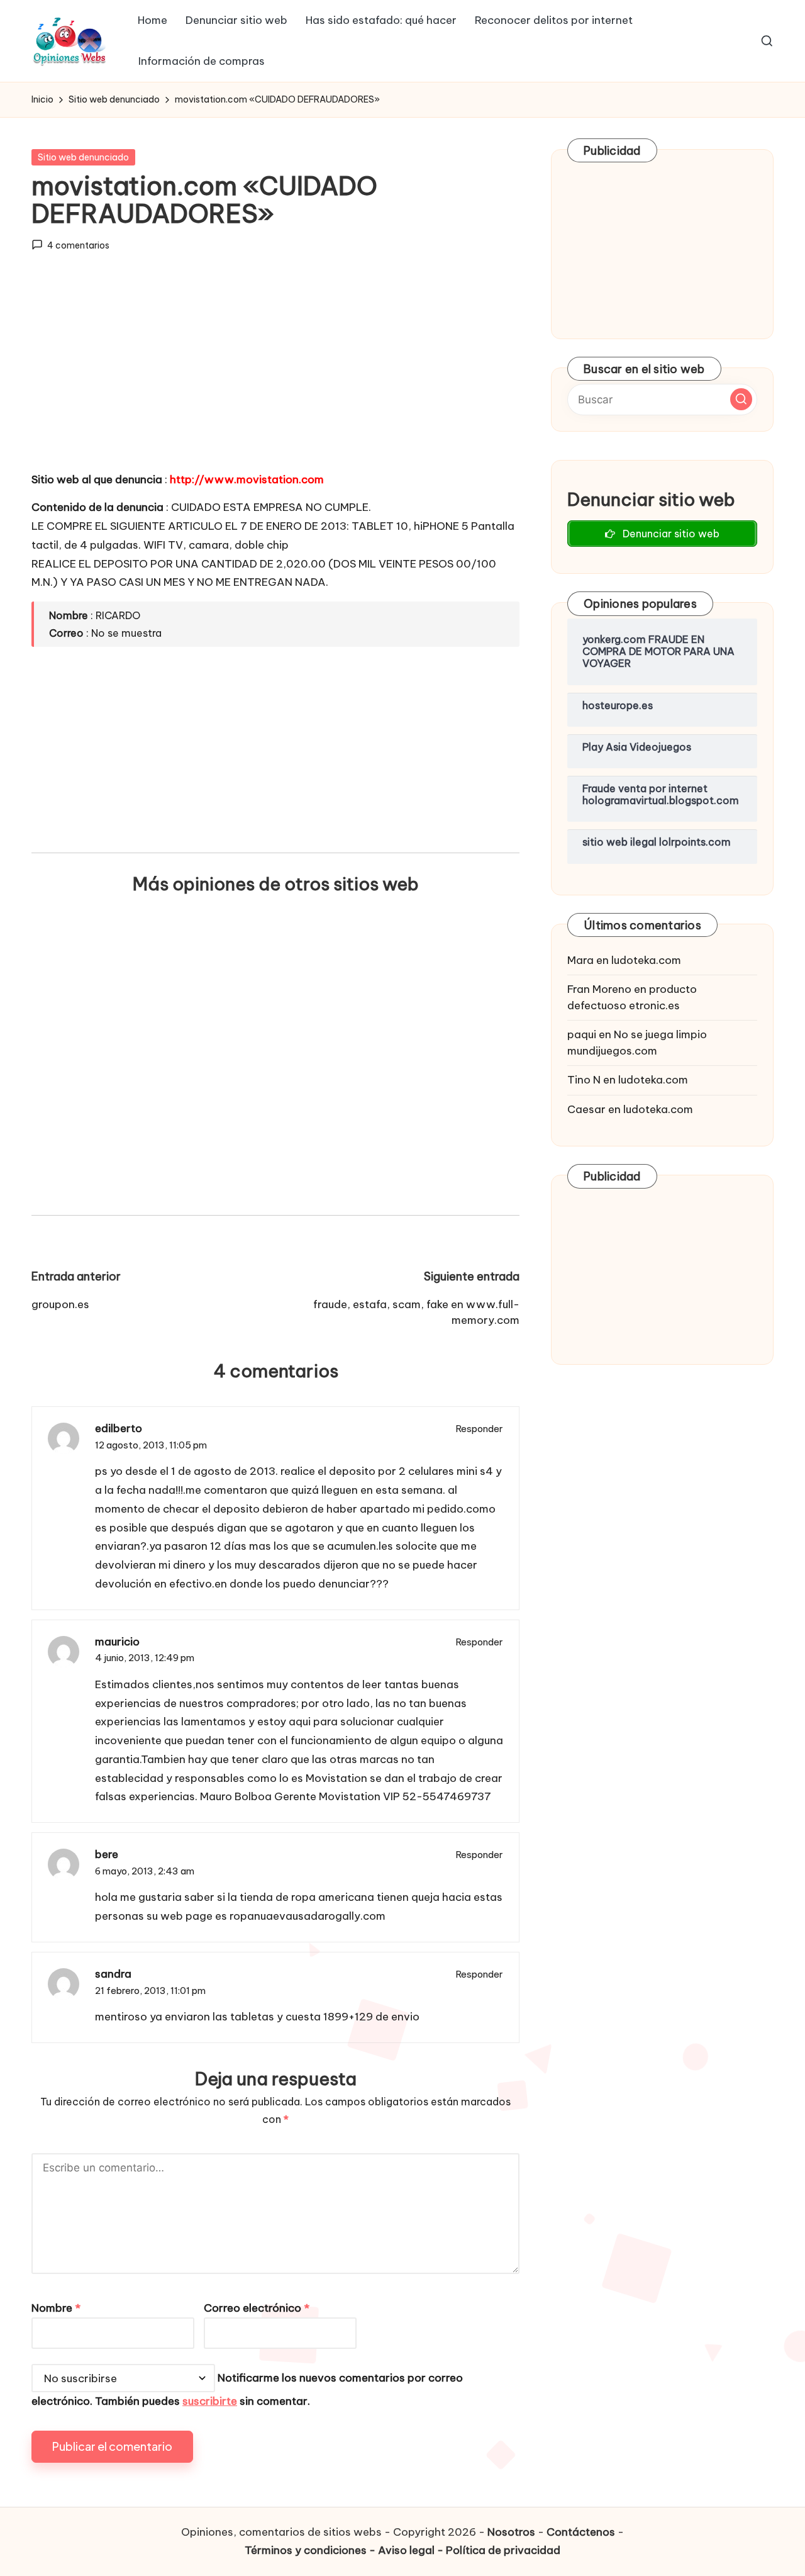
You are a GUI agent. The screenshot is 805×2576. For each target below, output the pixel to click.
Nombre (56, 2308)
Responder (480, 1429)
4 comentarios (78, 245)
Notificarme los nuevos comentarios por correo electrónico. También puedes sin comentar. (247, 2390)
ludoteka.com (646, 960)
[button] (741, 399)
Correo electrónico (257, 2308)
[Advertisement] (275, 373)
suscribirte (210, 2401)
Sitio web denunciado (83, 157)
